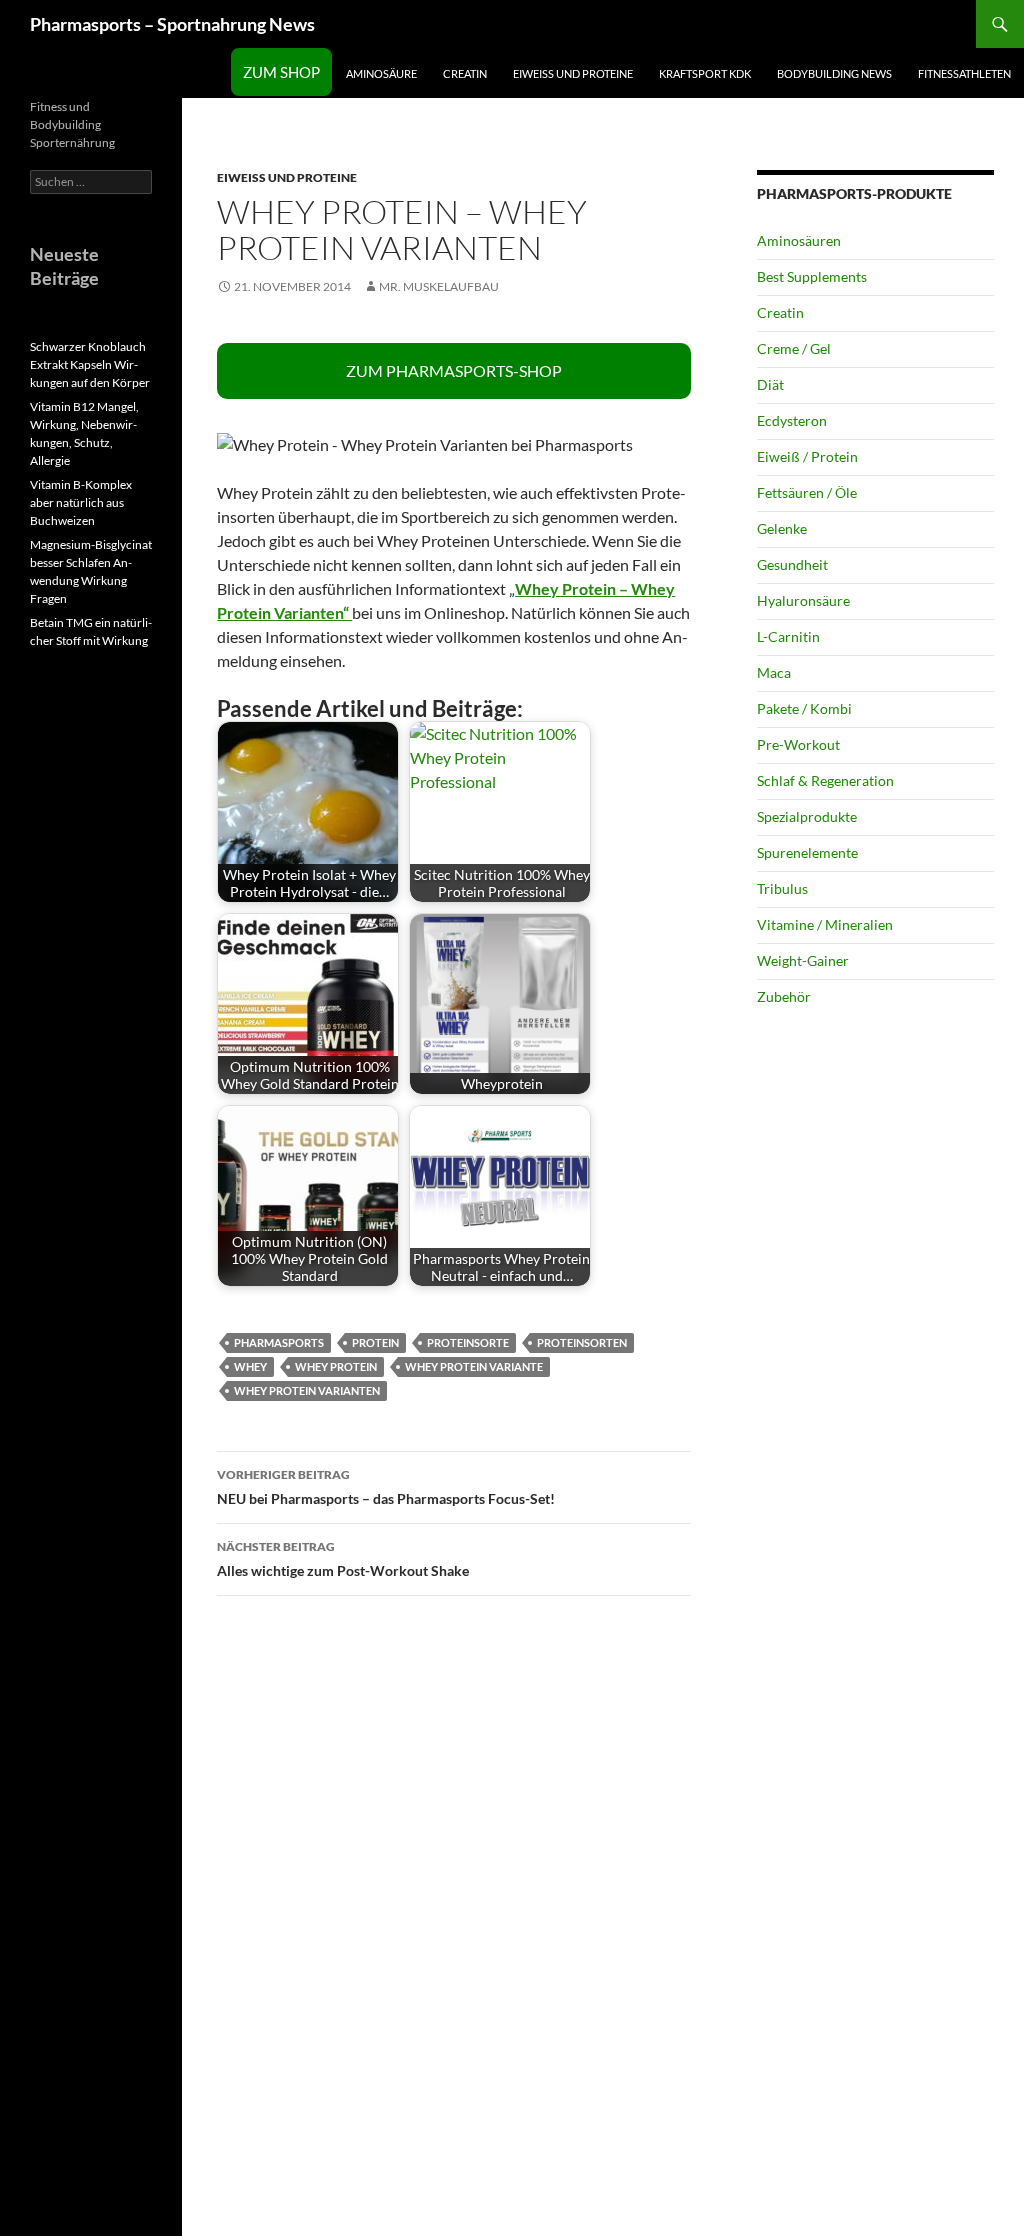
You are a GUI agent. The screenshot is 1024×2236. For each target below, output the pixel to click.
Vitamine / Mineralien (825, 924)
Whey (250, 1366)
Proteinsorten (582, 1342)
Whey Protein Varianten (307, 1390)
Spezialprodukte (807, 816)
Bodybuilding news (834, 73)
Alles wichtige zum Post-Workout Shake (343, 1559)
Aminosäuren (799, 240)
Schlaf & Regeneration (825, 780)
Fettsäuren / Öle (807, 492)
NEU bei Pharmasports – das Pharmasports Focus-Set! (386, 1487)
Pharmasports (279, 1342)
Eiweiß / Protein (807, 456)
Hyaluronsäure (803, 600)
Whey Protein (336, 1366)
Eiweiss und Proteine (573, 73)
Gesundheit (792, 564)
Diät (770, 384)
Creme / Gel (794, 348)
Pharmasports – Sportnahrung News (172, 24)
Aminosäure (381, 73)
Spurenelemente (807, 852)
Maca (774, 672)
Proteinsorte (468, 1342)
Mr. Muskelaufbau (439, 286)
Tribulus (782, 888)
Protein (375, 1342)
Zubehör (784, 996)
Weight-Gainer (803, 960)
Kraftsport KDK (705, 73)
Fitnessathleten (964, 73)
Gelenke (782, 528)
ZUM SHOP (281, 72)
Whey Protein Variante (474, 1366)
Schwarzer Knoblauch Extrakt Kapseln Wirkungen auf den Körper (90, 364)
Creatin (465, 73)
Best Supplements (812, 276)
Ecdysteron (792, 420)
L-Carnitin (788, 636)
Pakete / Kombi (804, 708)
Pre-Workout (798, 744)
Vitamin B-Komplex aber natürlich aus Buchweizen (81, 502)
